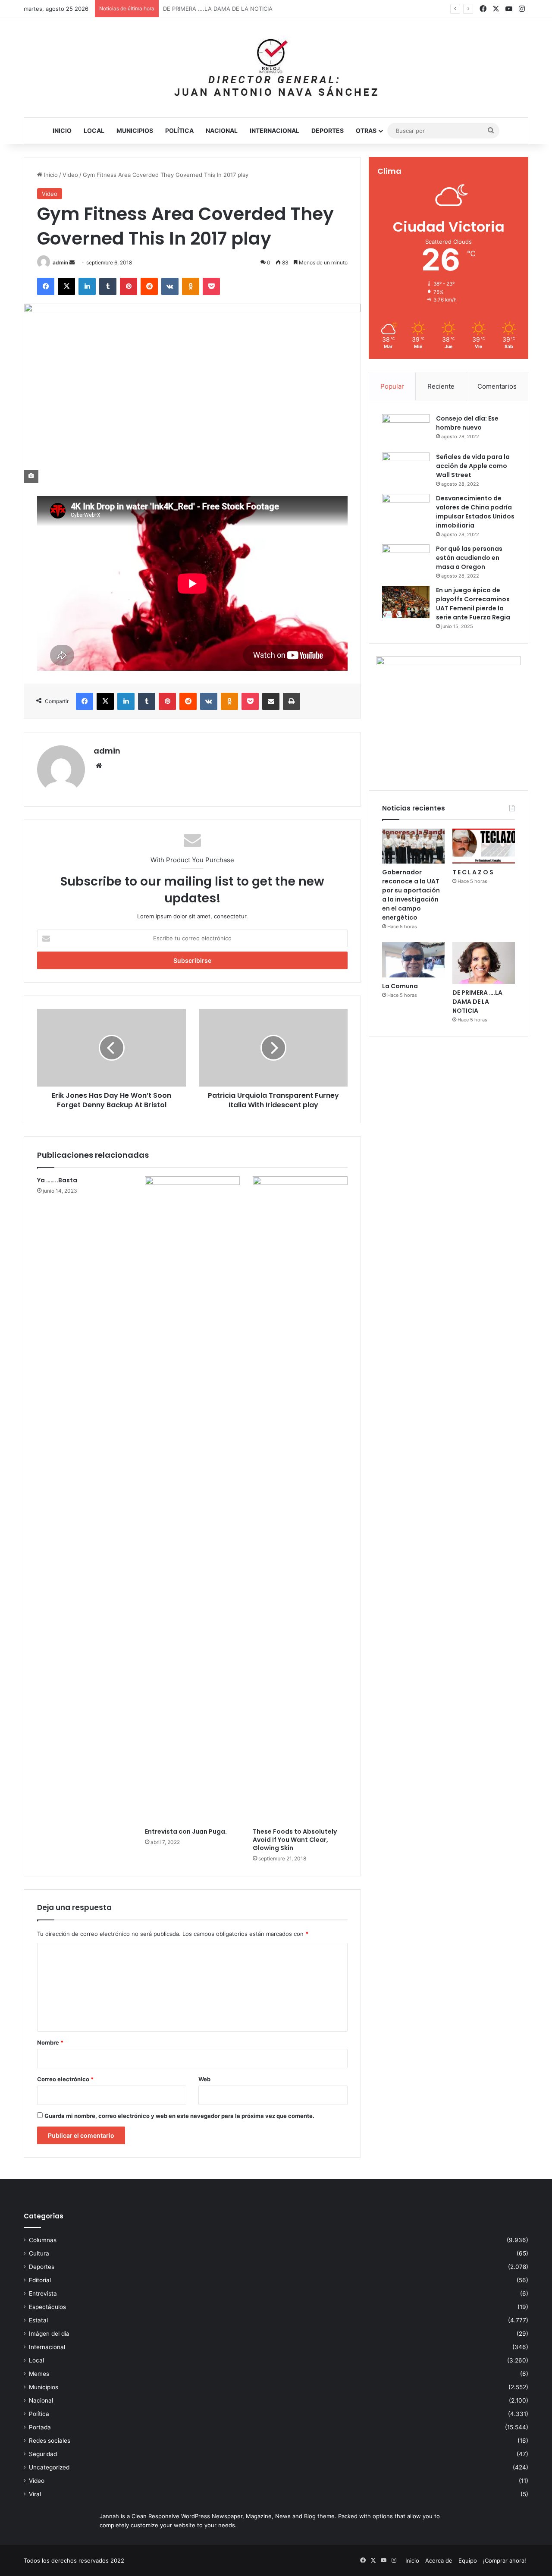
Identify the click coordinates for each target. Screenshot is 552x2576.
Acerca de (439, 2560)
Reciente (441, 386)
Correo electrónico (65, 2079)
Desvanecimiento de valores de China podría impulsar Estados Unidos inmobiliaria (475, 512)
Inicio (62, 130)
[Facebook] (46, 286)
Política (179, 130)
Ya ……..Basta (57, 1180)
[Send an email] (72, 262)
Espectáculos (47, 2307)
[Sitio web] (99, 766)
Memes (39, 2374)
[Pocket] (211, 286)
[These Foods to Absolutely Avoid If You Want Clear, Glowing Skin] (300, 1500)
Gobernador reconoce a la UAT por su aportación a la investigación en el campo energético (411, 895)
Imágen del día (49, 2334)
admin (60, 262)
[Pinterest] (129, 286)
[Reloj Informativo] (276, 68)
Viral (35, 2494)
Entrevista (43, 2293)
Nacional (222, 130)
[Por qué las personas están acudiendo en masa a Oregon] (406, 561)
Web (204, 2079)
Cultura (39, 2253)
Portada (40, 2427)
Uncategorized (49, 2467)
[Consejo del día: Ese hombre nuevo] (406, 430)
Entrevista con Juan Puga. (186, 1831)
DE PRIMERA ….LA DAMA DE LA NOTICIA (477, 1002)
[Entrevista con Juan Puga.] (192, 1500)
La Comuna (400, 986)
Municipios (135, 130)
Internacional (274, 130)
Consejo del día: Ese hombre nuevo (467, 423)
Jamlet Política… (185, 9)
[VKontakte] (170, 286)
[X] (66, 286)
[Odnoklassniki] (191, 286)
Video (70, 175)
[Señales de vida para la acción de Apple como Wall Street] (406, 469)
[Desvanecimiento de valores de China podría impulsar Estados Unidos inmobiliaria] (406, 510)
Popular (392, 386)
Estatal (38, 2320)
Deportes (328, 130)
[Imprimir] (292, 701)
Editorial (40, 2280)
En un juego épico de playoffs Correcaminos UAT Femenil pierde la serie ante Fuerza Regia (473, 604)
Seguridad (43, 2454)
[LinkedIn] (87, 286)
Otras (366, 130)
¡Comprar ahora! (505, 2560)
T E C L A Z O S (473, 872)
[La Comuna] (413, 960)
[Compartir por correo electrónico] (271, 701)
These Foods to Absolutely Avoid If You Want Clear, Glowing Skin (295, 1840)
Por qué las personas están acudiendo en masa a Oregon (469, 558)
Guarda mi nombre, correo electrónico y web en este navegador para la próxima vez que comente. (179, 2116)
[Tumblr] (108, 286)
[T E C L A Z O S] (484, 846)
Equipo (468, 2560)
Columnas (43, 2240)
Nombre (50, 2042)
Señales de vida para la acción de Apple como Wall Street (473, 466)
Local (94, 130)
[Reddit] (149, 286)
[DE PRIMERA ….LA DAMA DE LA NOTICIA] (484, 963)
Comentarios (497, 386)
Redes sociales (50, 2441)
